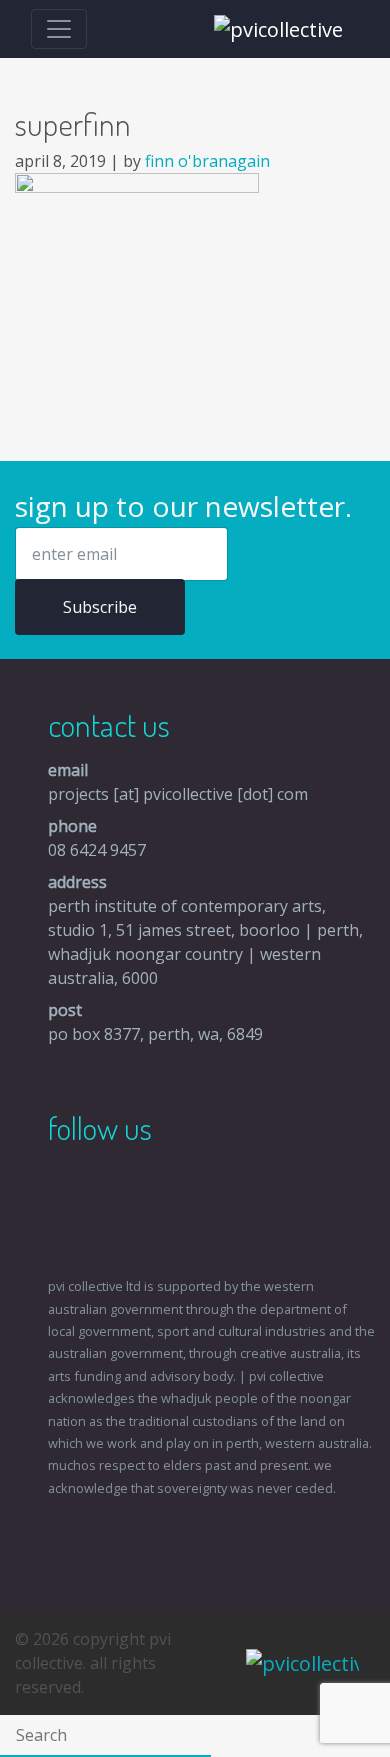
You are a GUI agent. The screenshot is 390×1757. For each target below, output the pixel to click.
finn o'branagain (207, 161)
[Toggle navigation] (59, 29)
